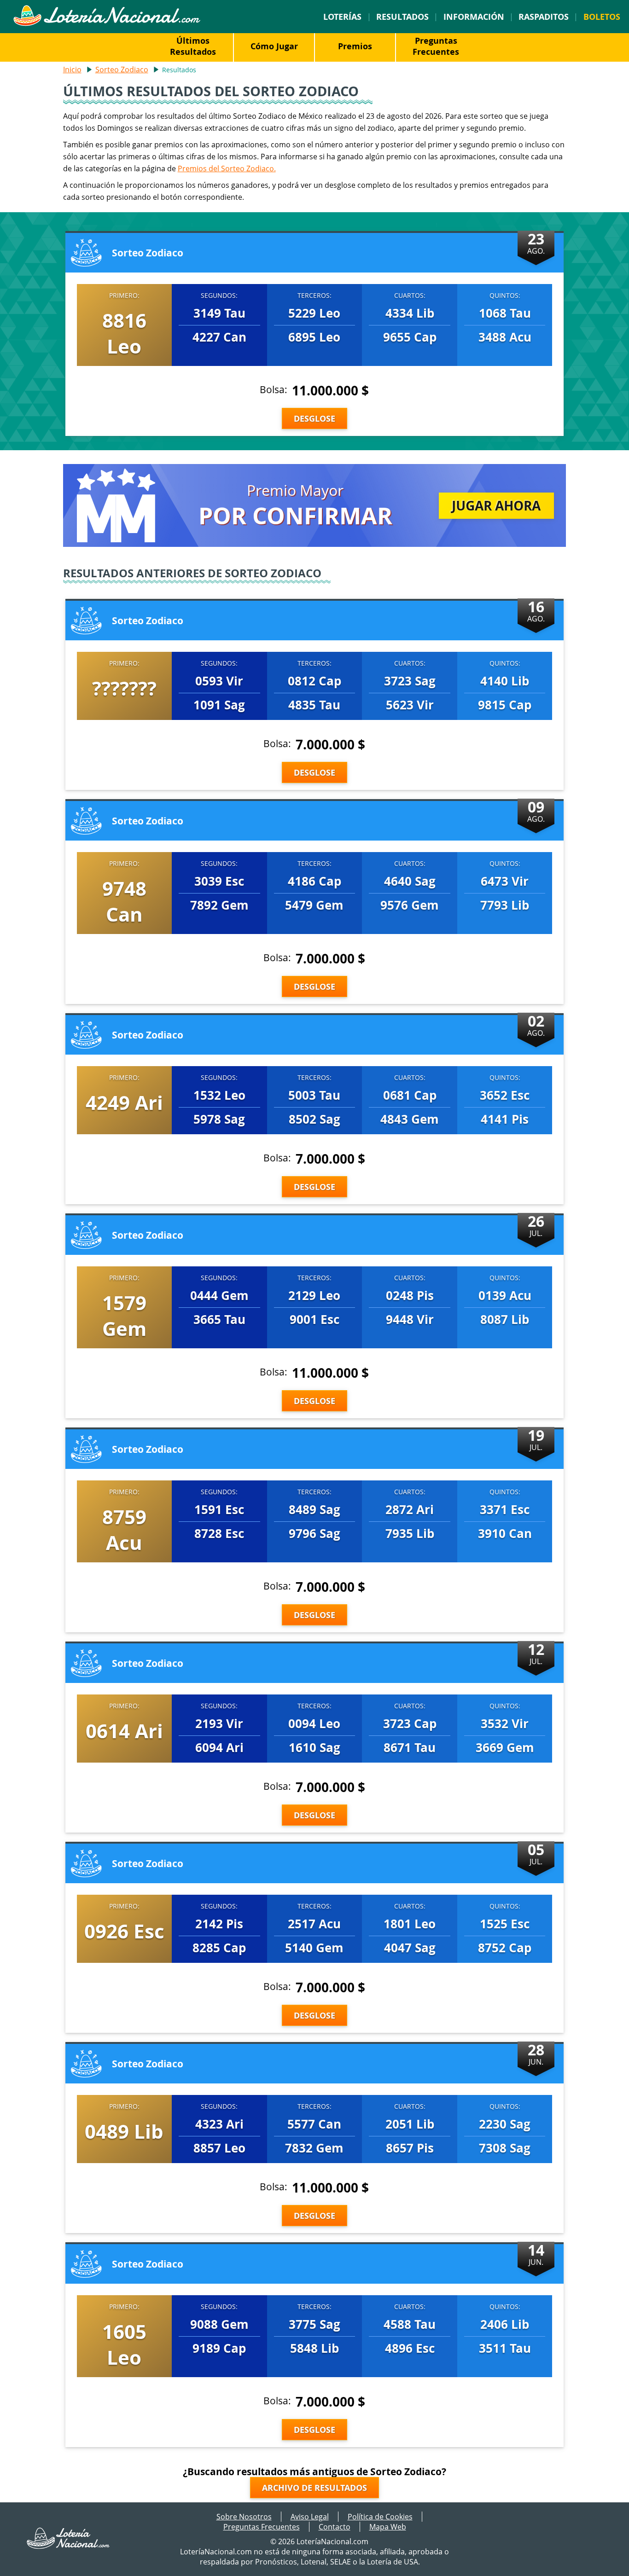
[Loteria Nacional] (107, 23)
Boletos (602, 17)
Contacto (335, 2527)
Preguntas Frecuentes (436, 46)
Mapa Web (388, 2527)
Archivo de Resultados (314, 2488)
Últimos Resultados (193, 46)
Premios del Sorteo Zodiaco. (227, 168)
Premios (355, 46)
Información (474, 17)
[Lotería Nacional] (69, 2546)
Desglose (314, 418)
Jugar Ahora (496, 505)
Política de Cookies (380, 2517)
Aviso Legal (310, 2517)
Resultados (402, 17)
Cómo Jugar (274, 46)
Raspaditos (544, 17)
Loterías (342, 17)
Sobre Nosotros (244, 2517)
